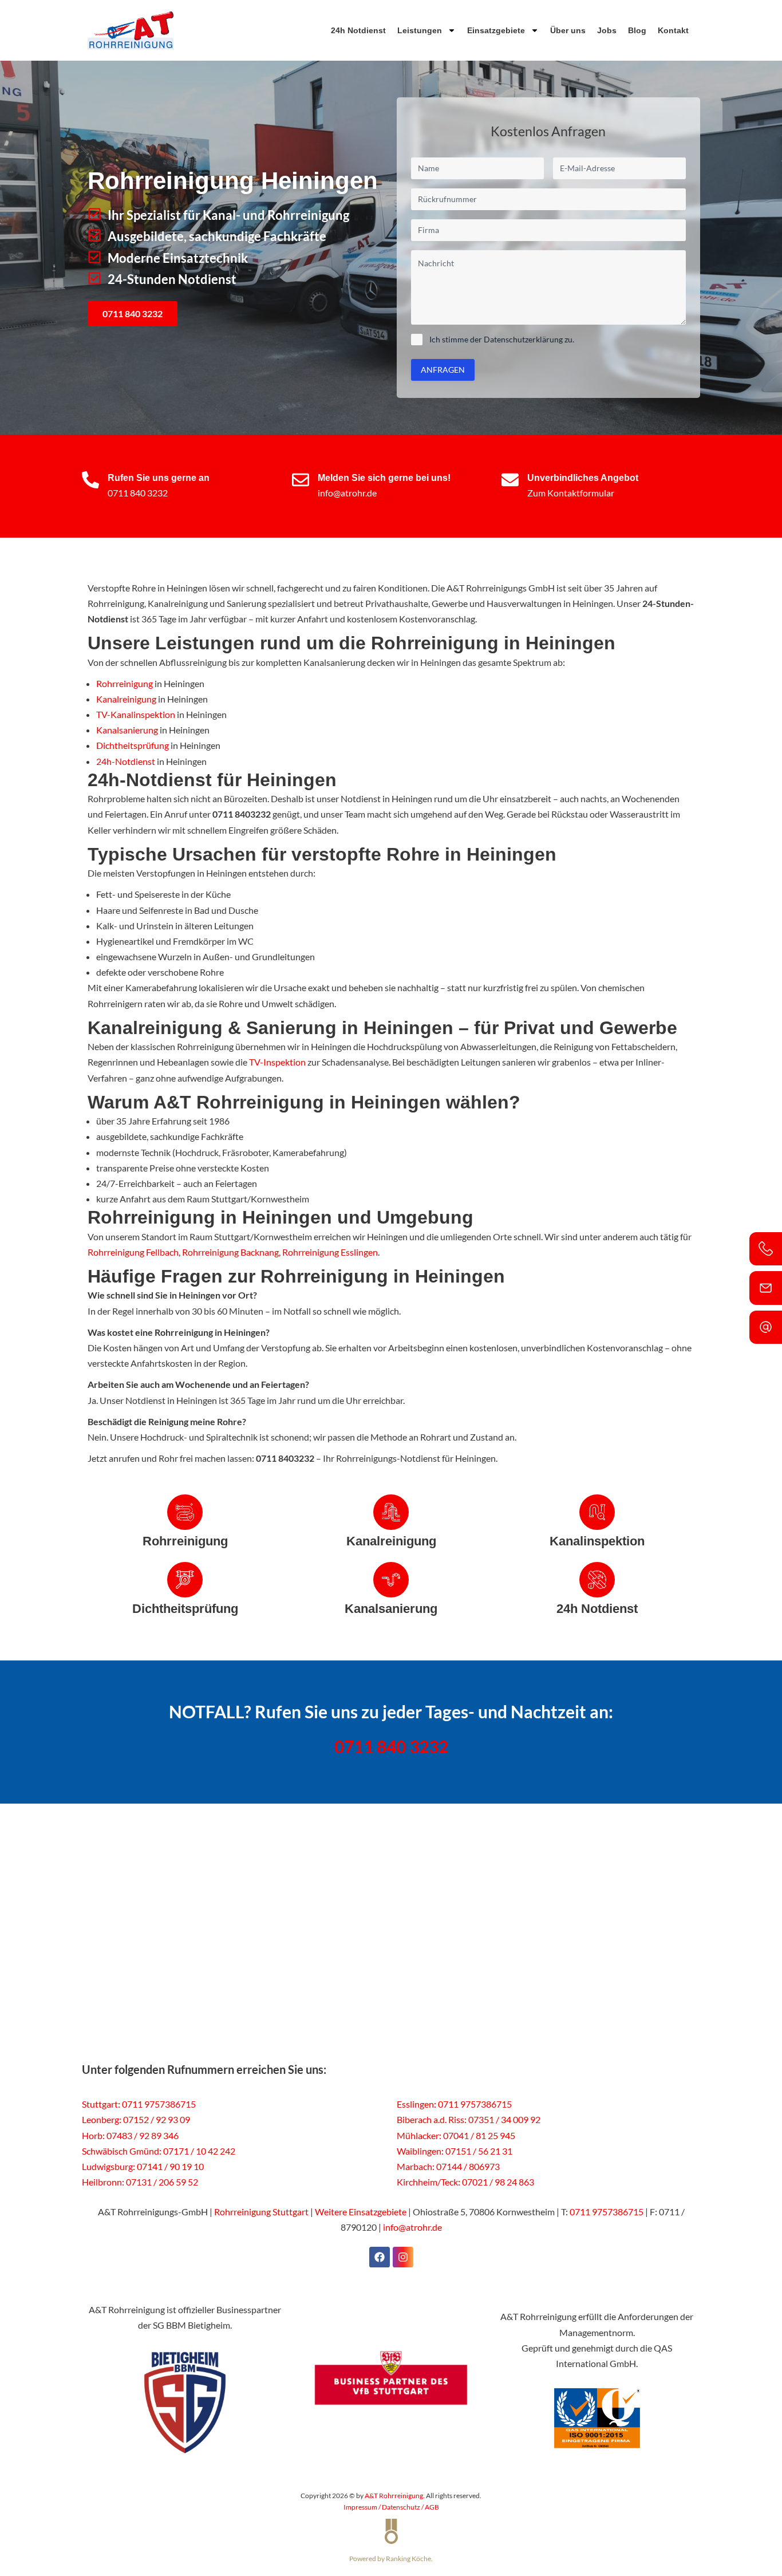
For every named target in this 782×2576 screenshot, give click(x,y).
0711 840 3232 (138, 493)
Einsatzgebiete (496, 30)
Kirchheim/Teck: (428, 2182)
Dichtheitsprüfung (133, 745)
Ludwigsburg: (108, 2166)
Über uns (568, 30)
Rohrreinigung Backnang (230, 1252)
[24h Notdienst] (597, 1580)
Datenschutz (401, 2507)
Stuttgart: (101, 2104)
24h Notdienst (358, 30)
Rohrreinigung (125, 683)
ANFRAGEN (443, 370)
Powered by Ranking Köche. (391, 2559)
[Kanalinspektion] (597, 1512)
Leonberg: (102, 2119)
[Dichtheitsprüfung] (185, 1580)
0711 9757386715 (159, 2104)
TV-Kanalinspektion (136, 714)
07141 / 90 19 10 (170, 2166)
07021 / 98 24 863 (498, 2182)
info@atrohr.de (347, 493)
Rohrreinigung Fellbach (133, 1252)
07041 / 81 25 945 (479, 2135)
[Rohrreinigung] (185, 1512)
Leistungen (420, 30)
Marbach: (416, 2166)
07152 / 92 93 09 (157, 2119)
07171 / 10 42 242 (199, 2151)
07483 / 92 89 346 (143, 2135)
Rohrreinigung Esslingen (330, 1252)
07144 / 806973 (468, 2166)
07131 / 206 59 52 (162, 2182)
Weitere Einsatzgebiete (361, 2212)
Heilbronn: (103, 2182)
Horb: (93, 2135)
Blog (637, 30)
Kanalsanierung (127, 730)
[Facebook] (380, 2257)
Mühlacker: (419, 2135)
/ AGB (430, 2507)
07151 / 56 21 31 (479, 2151)
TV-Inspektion (277, 1062)
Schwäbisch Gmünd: (122, 2151)
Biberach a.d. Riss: (432, 2119)
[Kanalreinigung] (391, 1512)
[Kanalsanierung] (391, 1580)
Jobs (607, 30)
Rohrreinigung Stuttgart (261, 2212)
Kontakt (673, 30)
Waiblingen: (420, 2151)
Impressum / (363, 2507)
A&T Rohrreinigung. (395, 2496)
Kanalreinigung (126, 699)
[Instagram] (403, 2257)
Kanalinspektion (597, 1541)
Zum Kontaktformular (571, 493)
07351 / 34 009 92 (504, 2119)
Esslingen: (416, 2104)
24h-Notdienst (126, 761)
